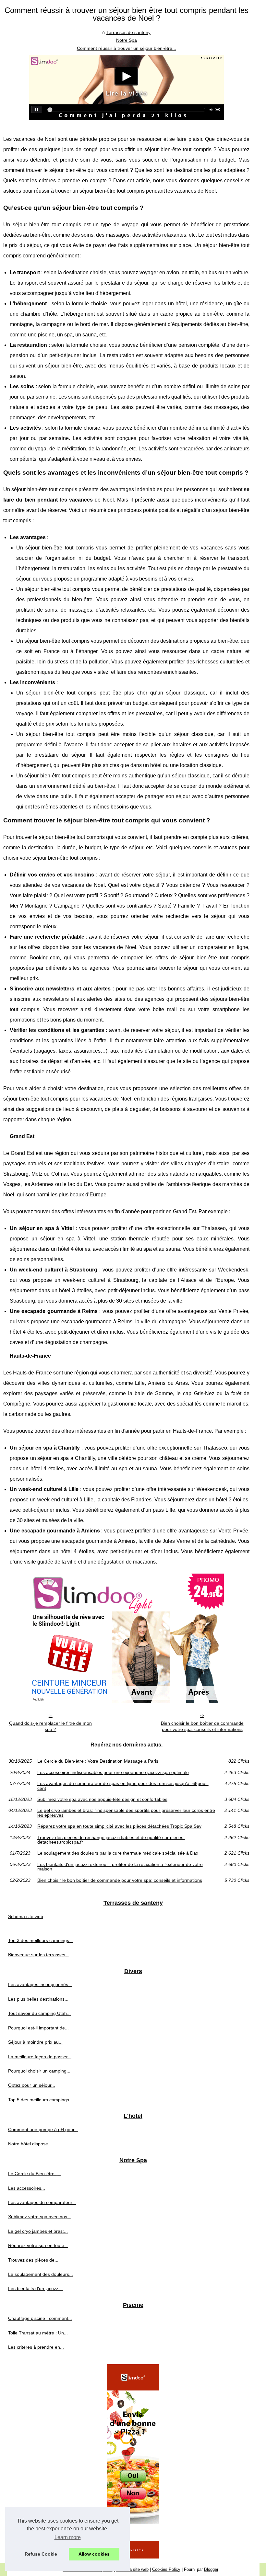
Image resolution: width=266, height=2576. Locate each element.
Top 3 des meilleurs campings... (41, 1940)
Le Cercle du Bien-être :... (35, 2174)
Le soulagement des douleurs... (41, 2274)
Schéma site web (26, 1916)
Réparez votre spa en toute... (38, 2245)
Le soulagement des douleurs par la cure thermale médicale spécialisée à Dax (118, 1853)
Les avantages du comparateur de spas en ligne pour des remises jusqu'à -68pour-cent (123, 1786)
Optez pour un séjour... (32, 2085)
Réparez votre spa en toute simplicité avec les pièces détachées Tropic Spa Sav (119, 1826)
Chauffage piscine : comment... (40, 2318)
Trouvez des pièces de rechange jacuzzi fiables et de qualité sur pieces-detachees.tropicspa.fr (111, 1840)
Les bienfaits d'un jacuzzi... (36, 2288)
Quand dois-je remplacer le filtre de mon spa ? (50, 1726)
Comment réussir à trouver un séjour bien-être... (127, 48)
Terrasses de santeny (128, 32)
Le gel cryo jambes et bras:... (38, 2231)
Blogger (211, 2569)
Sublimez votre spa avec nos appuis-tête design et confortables (102, 1799)
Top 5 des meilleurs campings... (41, 2100)
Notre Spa (127, 40)
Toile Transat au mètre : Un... (38, 2333)
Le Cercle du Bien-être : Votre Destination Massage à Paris (98, 1761)
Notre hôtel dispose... (30, 2144)
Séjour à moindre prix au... (35, 2042)
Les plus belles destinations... (38, 1999)
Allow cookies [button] (94, 2554)
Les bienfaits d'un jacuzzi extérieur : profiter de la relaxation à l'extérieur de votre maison (120, 1867)
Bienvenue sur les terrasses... (39, 1955)
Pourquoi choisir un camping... (39, 2071)
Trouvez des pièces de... (33, 2260)
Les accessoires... (27, 2188)
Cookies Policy (166, 2569)
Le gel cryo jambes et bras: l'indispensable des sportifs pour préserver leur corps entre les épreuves (126, 1813)
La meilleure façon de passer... (40, 2057)
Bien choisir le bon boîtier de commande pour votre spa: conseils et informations (202, 1726)
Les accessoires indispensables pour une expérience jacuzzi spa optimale (113, 1772)
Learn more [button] (68, 2537)
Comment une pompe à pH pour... (43, 2130)
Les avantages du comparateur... (42, 2202)
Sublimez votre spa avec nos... (40, 2217)
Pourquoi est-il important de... (38, 2028)
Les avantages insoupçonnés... (40, 1984)
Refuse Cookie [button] (41, 2554)
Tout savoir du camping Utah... (39, 2013)
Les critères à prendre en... (36, 2347)
